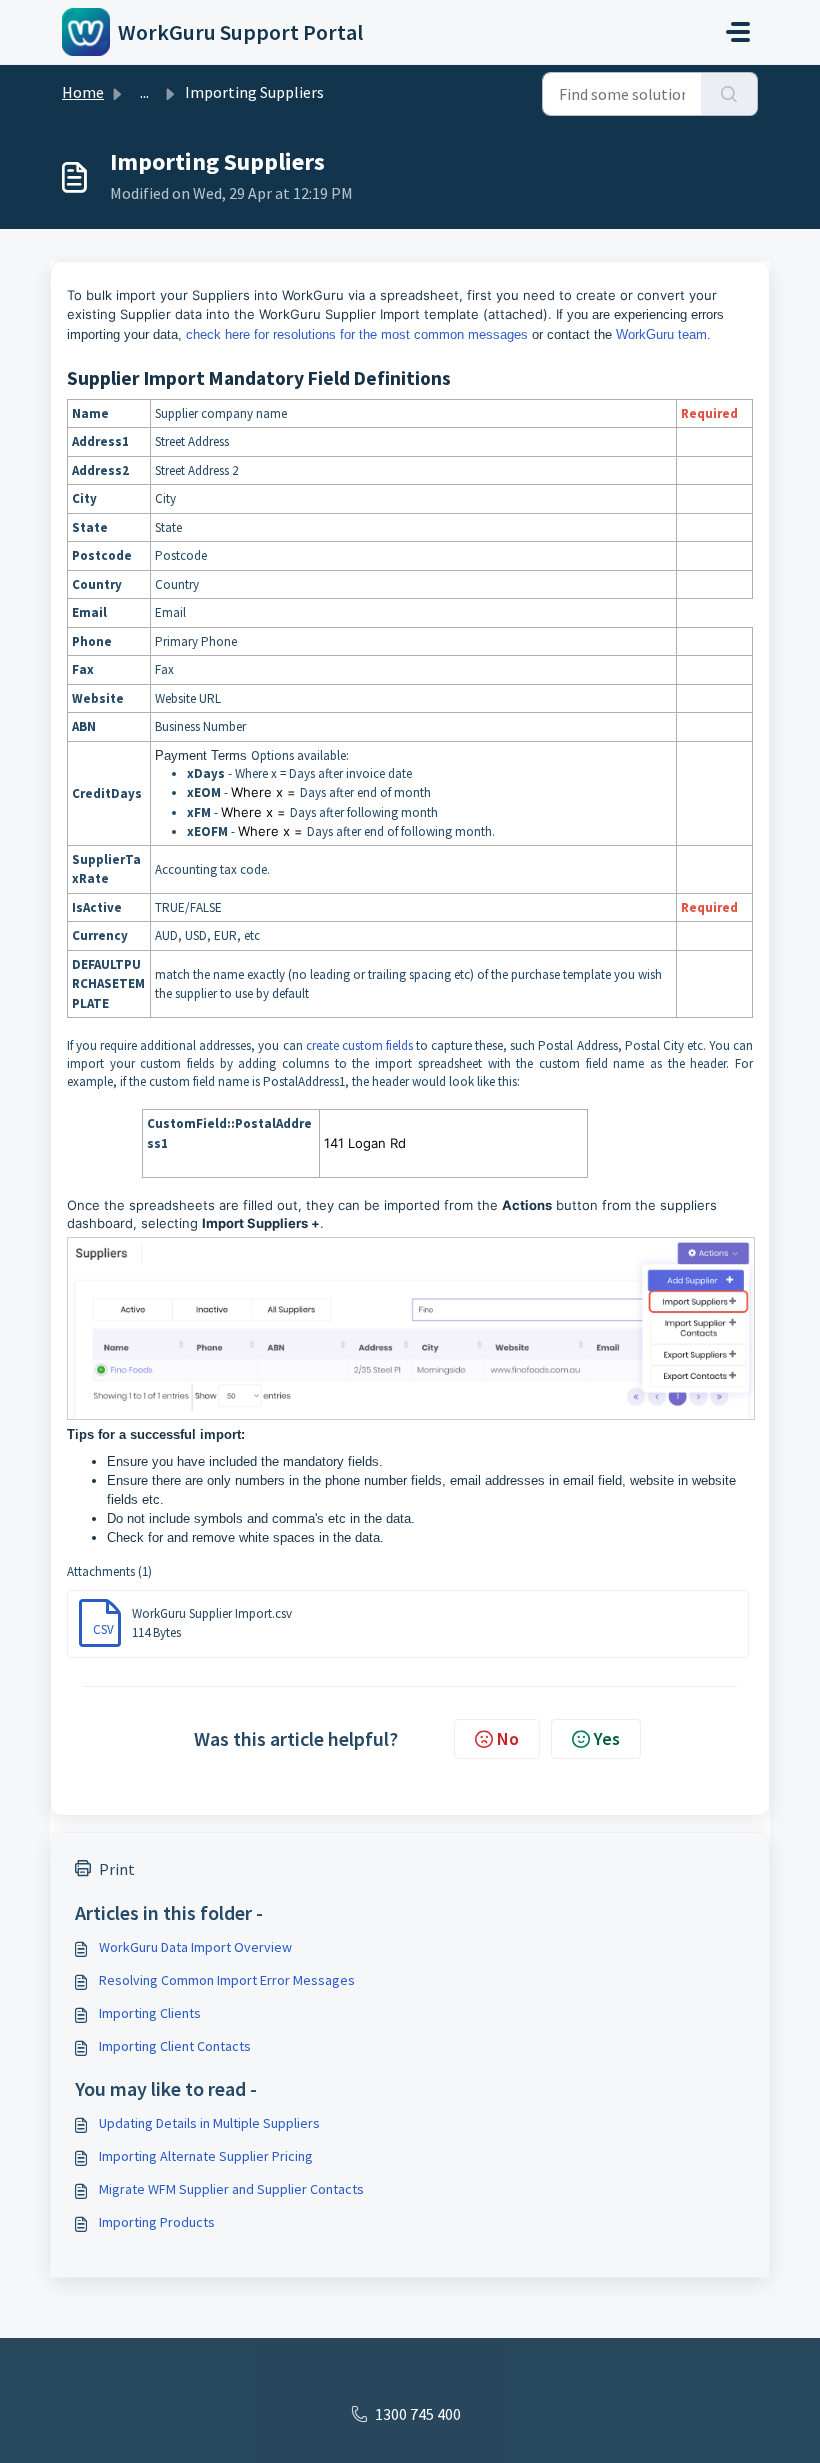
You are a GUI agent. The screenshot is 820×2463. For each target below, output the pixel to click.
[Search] (729, 94)
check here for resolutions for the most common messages (357, 334)
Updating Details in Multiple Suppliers (209, 2123)
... (144, 92)
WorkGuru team (661, 334)
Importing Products (157, 2222)
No (508, 1738)
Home (83, 92)
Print (117, 1869)
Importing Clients (150, 2013)
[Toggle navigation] (738, 32)
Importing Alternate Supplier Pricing (206, 2156)
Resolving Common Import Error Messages (227, 1980)
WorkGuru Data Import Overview (195, 1947)
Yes (607, 1738)
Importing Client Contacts (175, 2046)
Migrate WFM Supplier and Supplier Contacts (231, 2189)
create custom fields (359, 1045)
